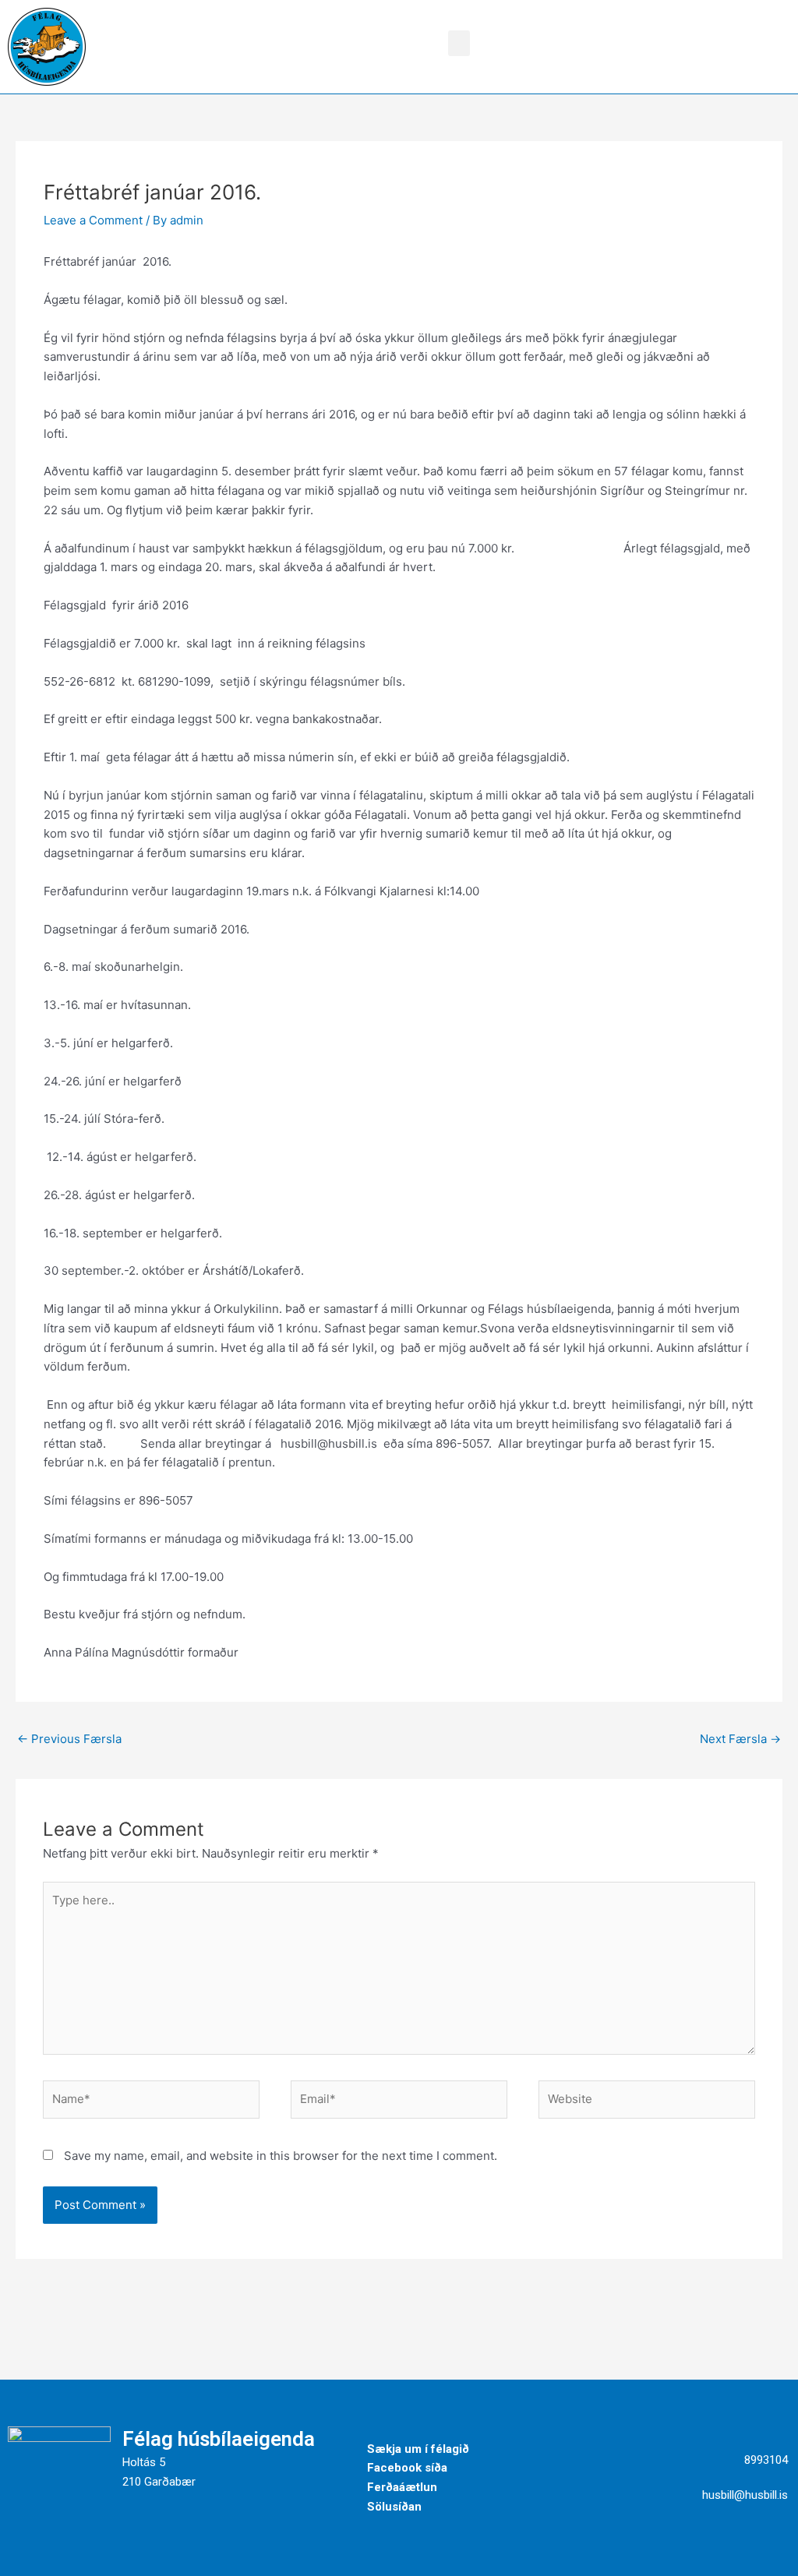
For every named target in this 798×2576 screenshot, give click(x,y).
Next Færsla (740, 1739)
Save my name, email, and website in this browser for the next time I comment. (281, 2156)
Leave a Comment (93, 220)
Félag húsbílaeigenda (219, 2439)
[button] (459, 43)
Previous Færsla (69, 1739)
